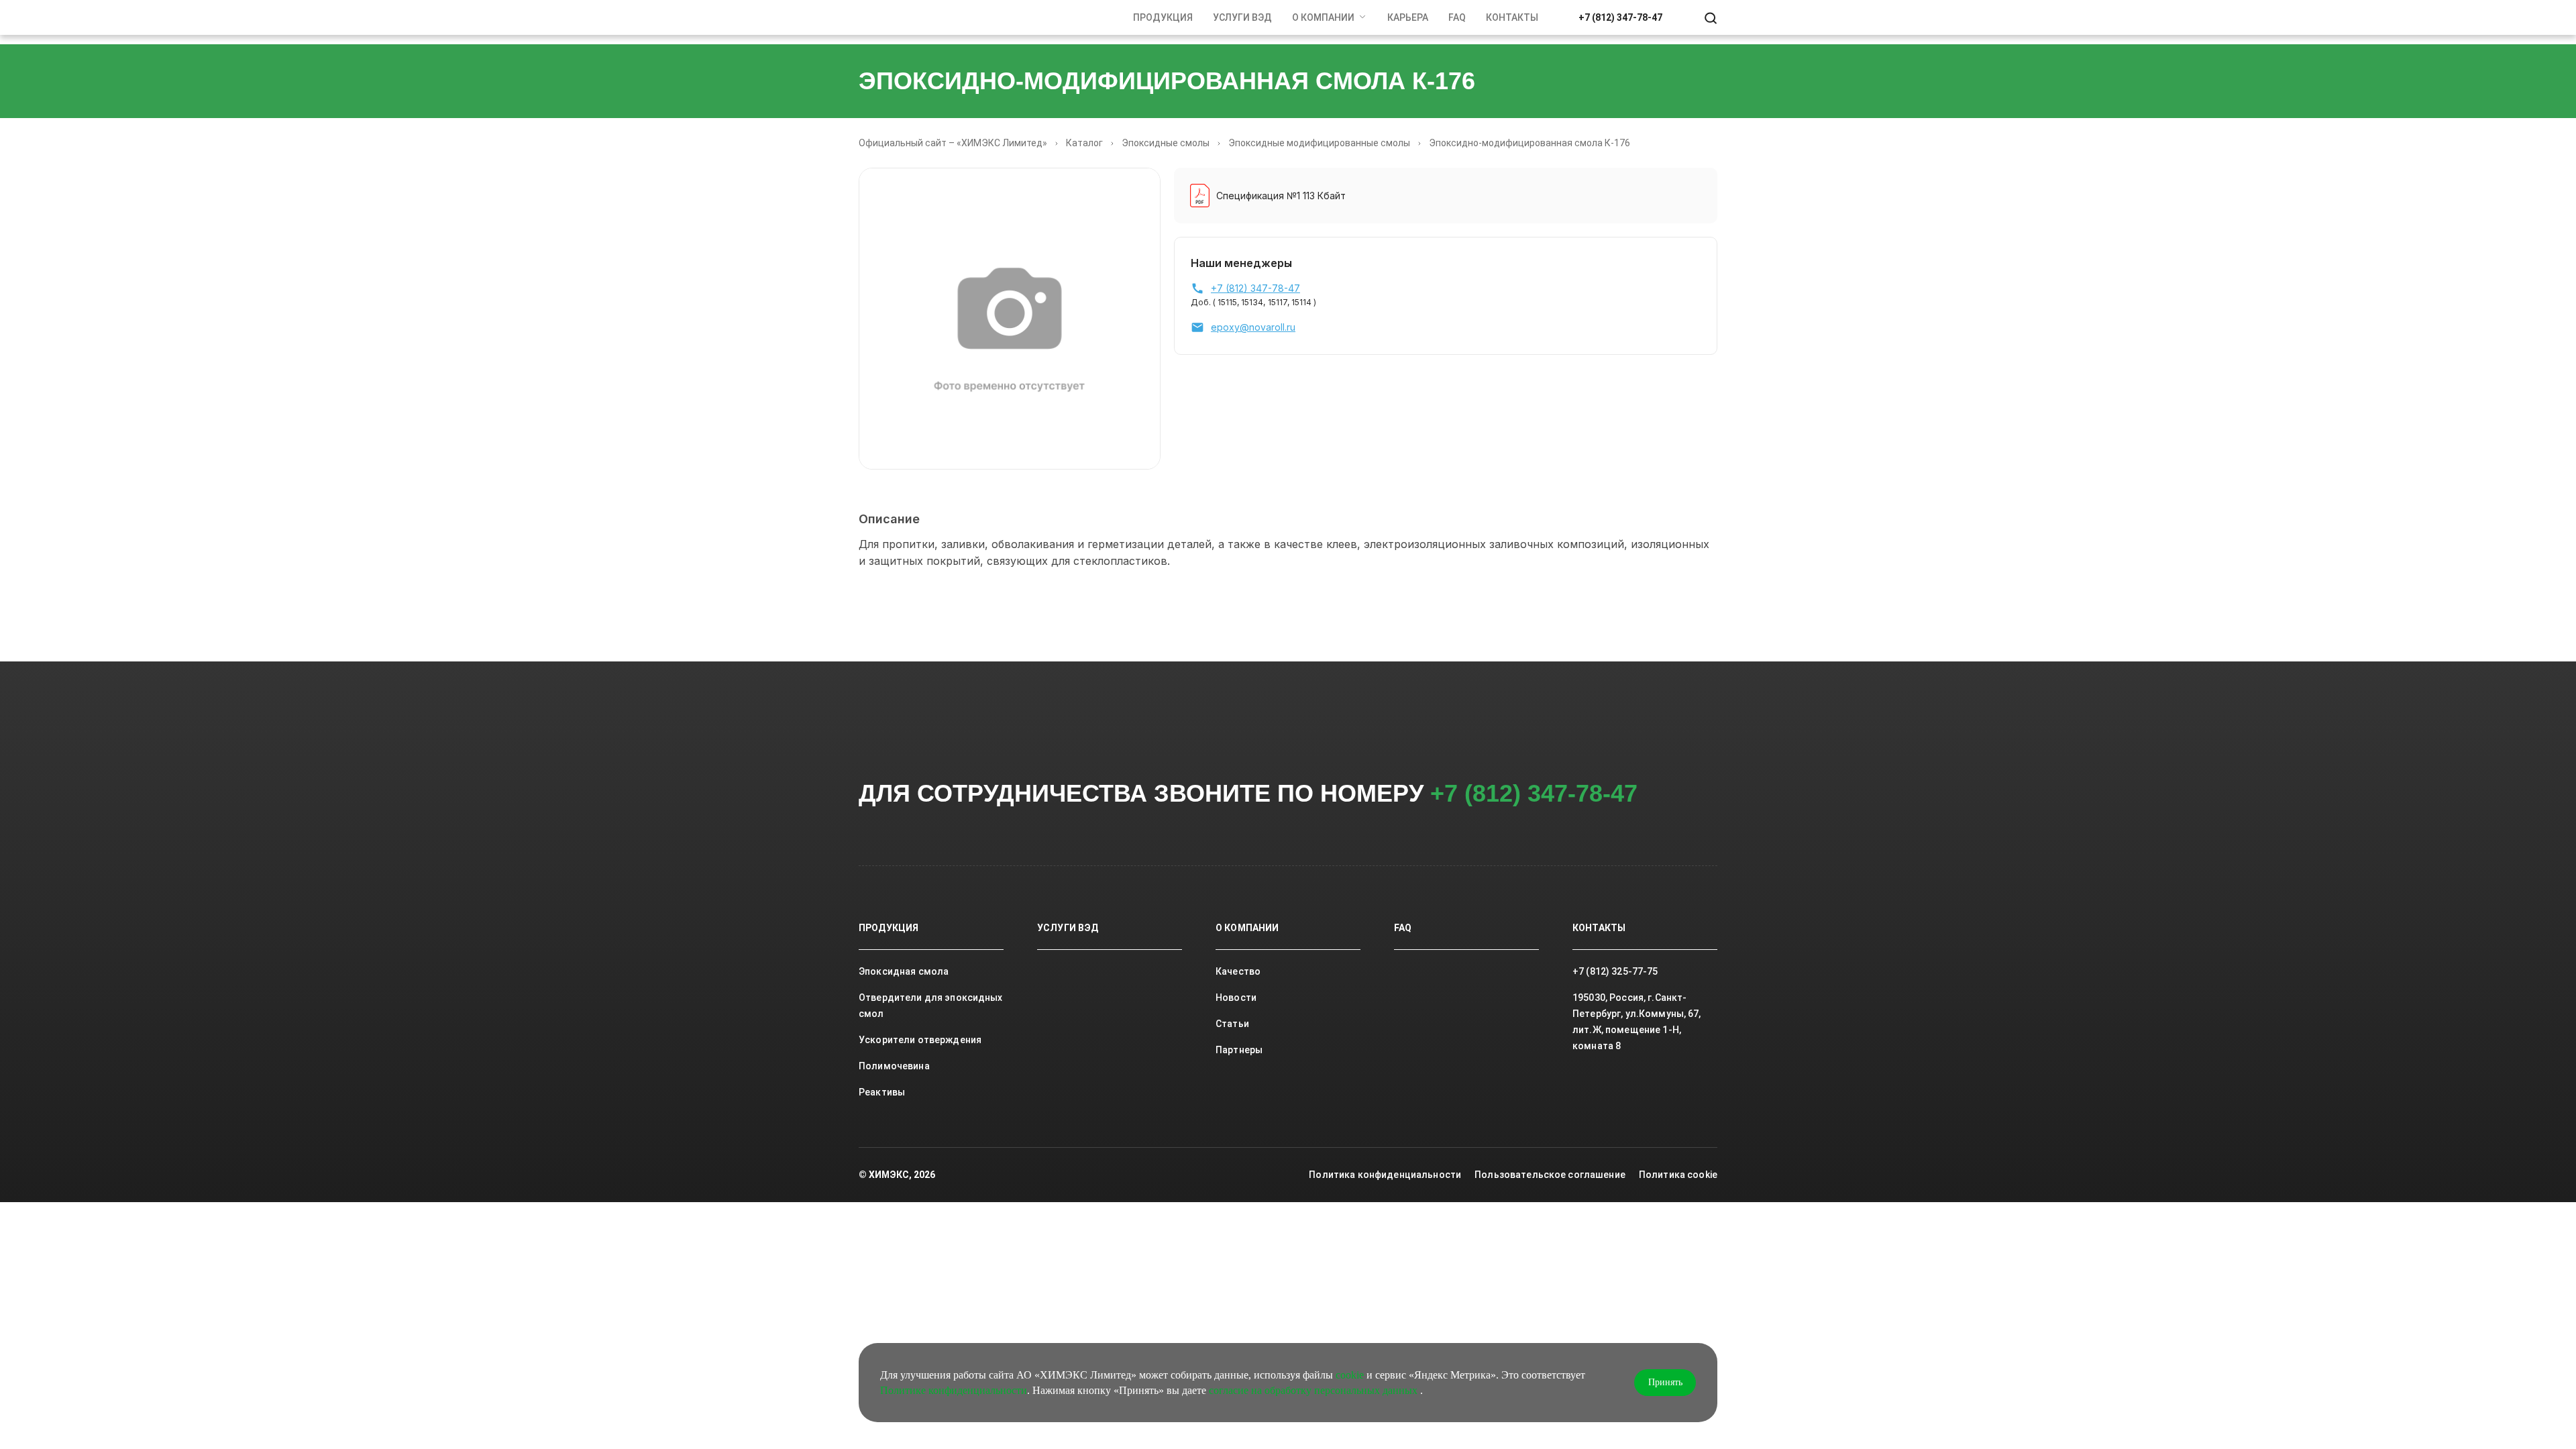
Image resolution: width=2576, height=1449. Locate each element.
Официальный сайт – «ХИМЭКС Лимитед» (953, 143)
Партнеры (1239, 1050)
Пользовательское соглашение (1550, 1175)
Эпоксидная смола (904, 971)
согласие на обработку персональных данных (1314, 1390)
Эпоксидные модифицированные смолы (1319, 143)
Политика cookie (1678, 1175)
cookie (1350, 1375)
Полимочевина (894, 1066)
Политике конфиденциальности (954, 1390)
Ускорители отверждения (920, 1040)
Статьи (1232, 1024)
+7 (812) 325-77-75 (1615, 971)
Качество (1238, 971)
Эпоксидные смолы (1166, 143)
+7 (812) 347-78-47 (1620, 17)
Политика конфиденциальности (1385, 1175)
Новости (1236, 998)
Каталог (1084, 143)
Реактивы (882, 1092)
